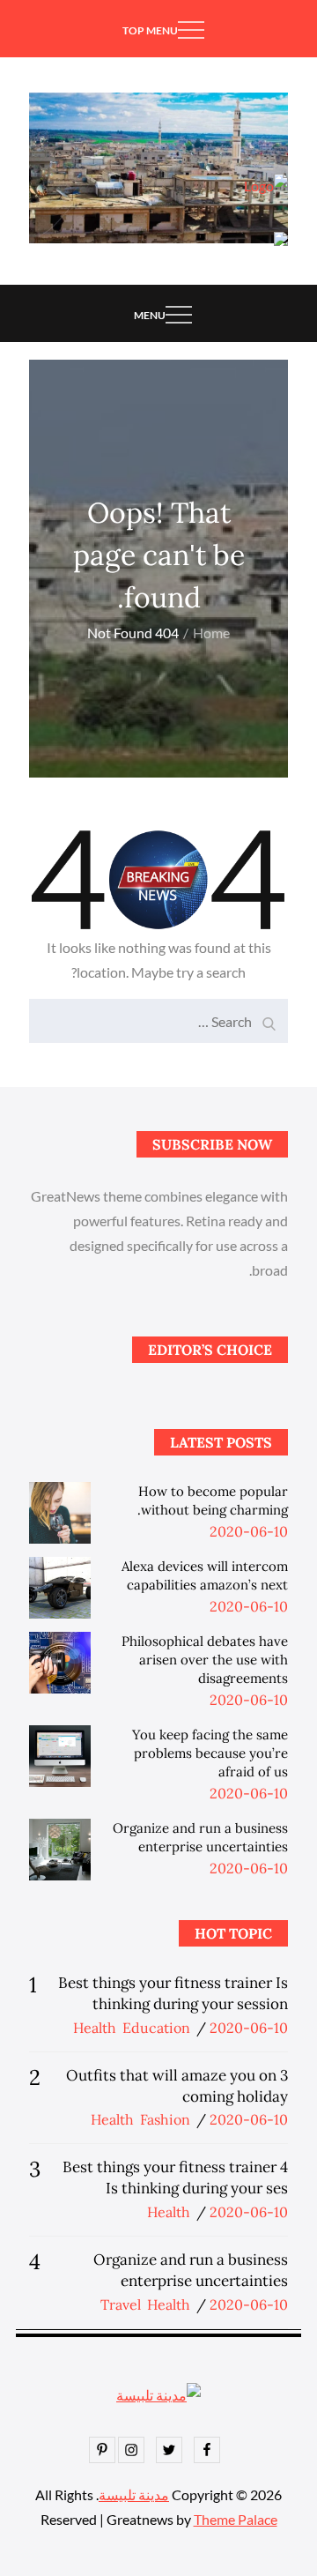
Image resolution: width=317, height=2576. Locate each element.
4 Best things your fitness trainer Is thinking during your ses (175, 2178)
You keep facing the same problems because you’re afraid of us (210, 1753)
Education (156, 2028)
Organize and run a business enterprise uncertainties (191, 2270)
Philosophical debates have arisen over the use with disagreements (205, 1660)
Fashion (165, 2119)
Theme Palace (236, 2519)
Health (95, 2028)
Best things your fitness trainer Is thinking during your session (173, 1993)
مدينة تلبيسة (134, 2494)
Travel (121, 2304)
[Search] (270, 1016)
